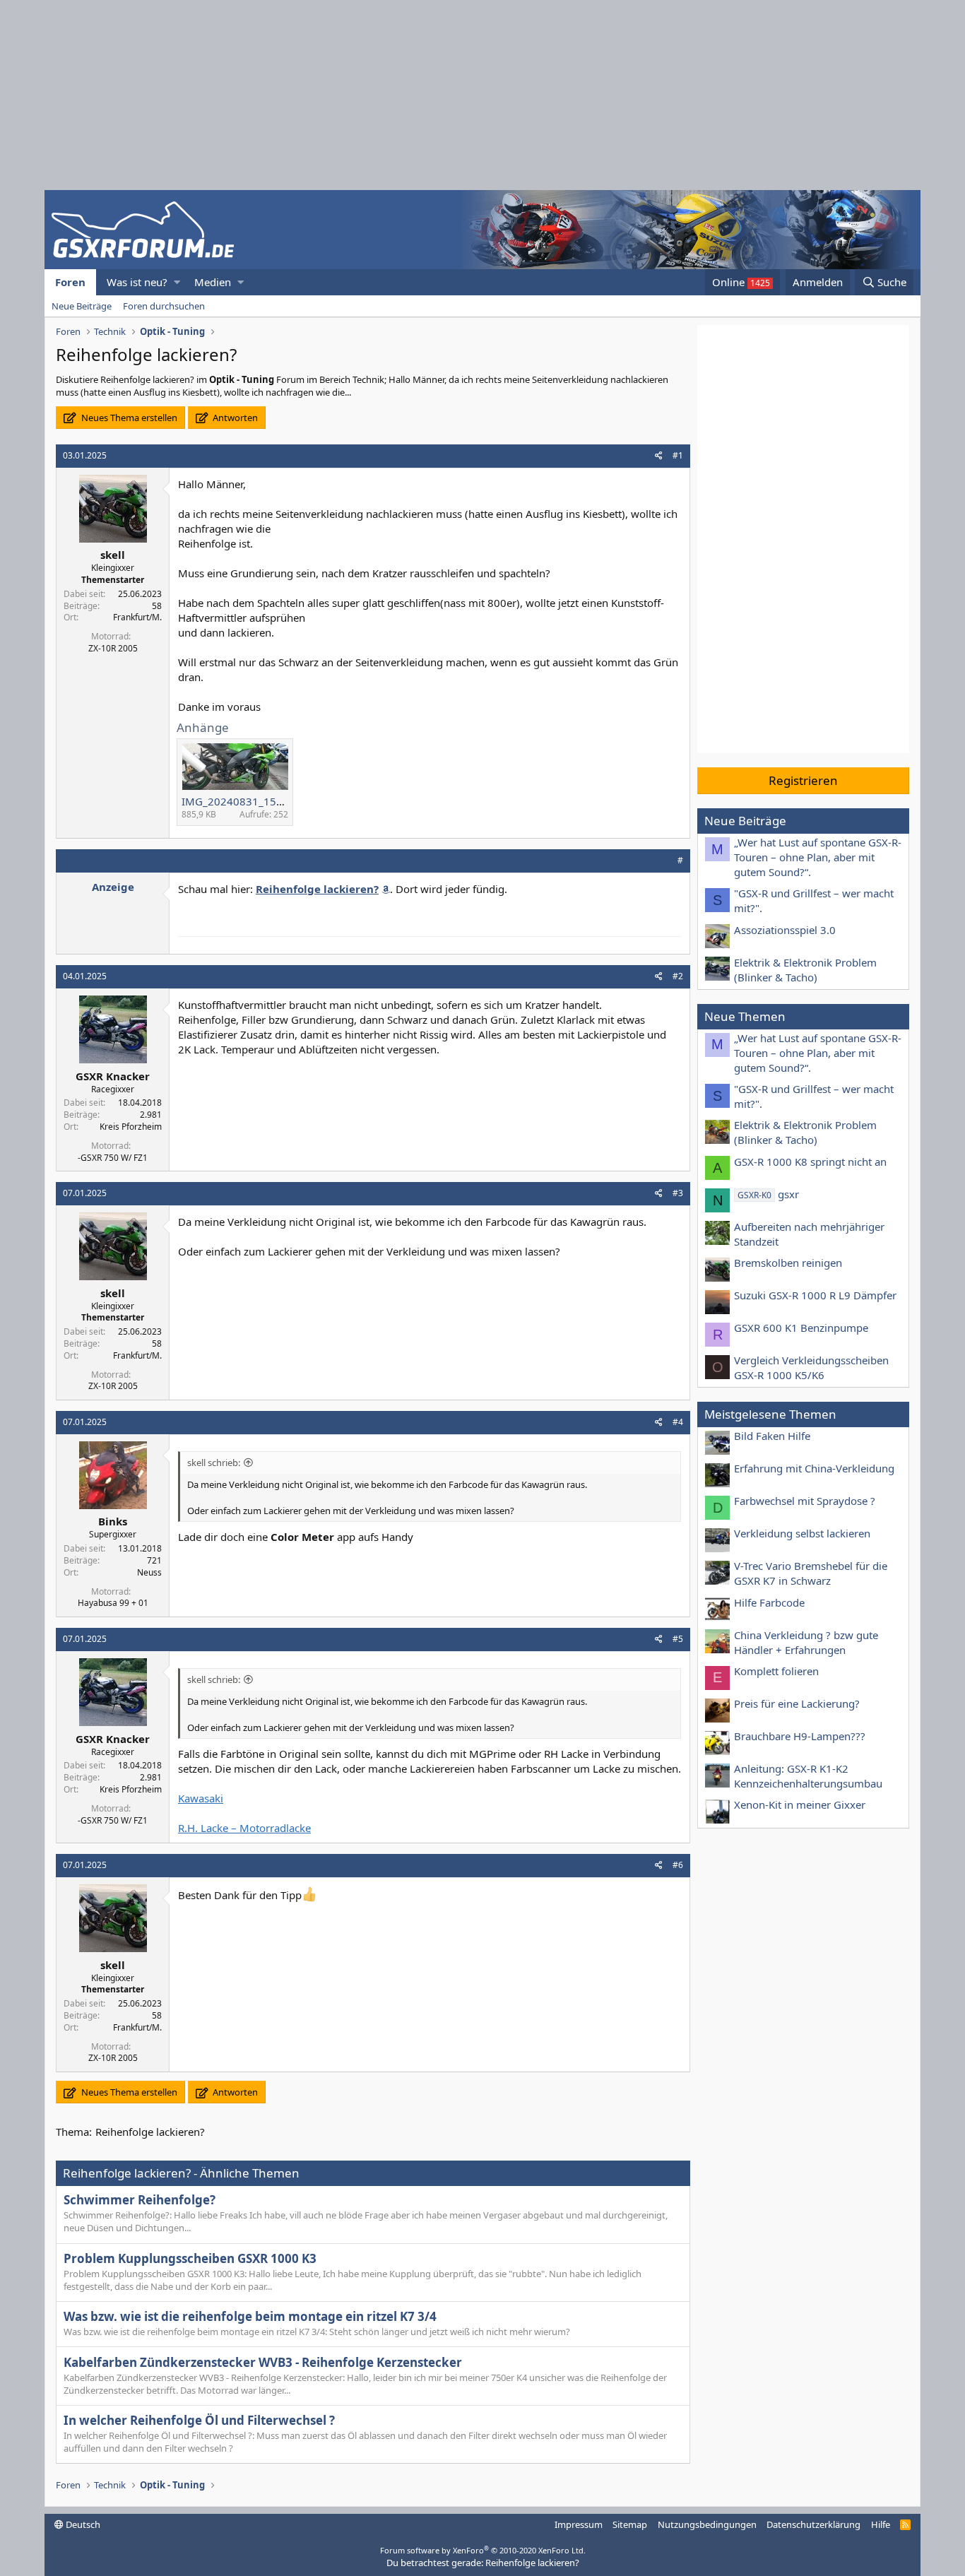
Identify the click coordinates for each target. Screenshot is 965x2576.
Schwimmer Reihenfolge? (140, 2200)
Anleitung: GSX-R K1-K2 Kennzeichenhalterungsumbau (808, 1776)
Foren (70, 282)
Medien (213, 282)
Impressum (579, 2524)
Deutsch (82, 2524)
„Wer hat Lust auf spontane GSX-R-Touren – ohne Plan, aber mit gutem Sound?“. (818, 857)
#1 (678, 455)
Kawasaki (201, 1798)
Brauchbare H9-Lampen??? (800, 1736)
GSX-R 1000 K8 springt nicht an (810, 1162)
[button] (177, 282)
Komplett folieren (776, 1671)
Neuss (149, 1572)
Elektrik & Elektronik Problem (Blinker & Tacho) (805, 970)
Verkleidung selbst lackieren (802, 1533)
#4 (678, 1422)
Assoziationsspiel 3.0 (785, 930)
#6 (678, 1865)
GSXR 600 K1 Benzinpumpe (801, 1328)
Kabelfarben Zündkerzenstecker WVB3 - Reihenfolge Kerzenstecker (263, 2362)
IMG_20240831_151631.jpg (251, 801)
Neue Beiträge (82, 306)
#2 (678, 976)
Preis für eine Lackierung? (797, 1703)
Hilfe (881, 2524)
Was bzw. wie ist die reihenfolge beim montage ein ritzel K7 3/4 (250, 2316)
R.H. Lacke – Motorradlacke (244, 1828)
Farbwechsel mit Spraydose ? (805, 1501)
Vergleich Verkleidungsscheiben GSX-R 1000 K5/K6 (811, 1367)
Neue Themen (745, 1016)
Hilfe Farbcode (769, 1602)
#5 (678, 1639)
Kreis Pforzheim (131, 1127)
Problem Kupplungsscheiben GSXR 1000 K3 (190, 2258)
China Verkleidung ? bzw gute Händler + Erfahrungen (806, 1642)
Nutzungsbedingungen (707, 2524)
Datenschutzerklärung (813, 2524)
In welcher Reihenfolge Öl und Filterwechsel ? (199, 2420)
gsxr (768, 1194)
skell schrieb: (214, 1463)
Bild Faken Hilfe (772, 1436)
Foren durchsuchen (164, 306)
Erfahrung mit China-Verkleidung (814, 1468)
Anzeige (113, 887)
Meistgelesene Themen (770, 1414)
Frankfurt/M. (137, 617)
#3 (678, 1193)
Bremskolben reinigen (788, 1263)
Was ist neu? (137, 282)
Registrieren (803, 780)
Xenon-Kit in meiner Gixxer (800, 1804)
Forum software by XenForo (483, 2550)
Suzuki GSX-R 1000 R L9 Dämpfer (815, 1295)
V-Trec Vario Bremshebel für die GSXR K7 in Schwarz (811, 1573)
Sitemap (630, 2524)
